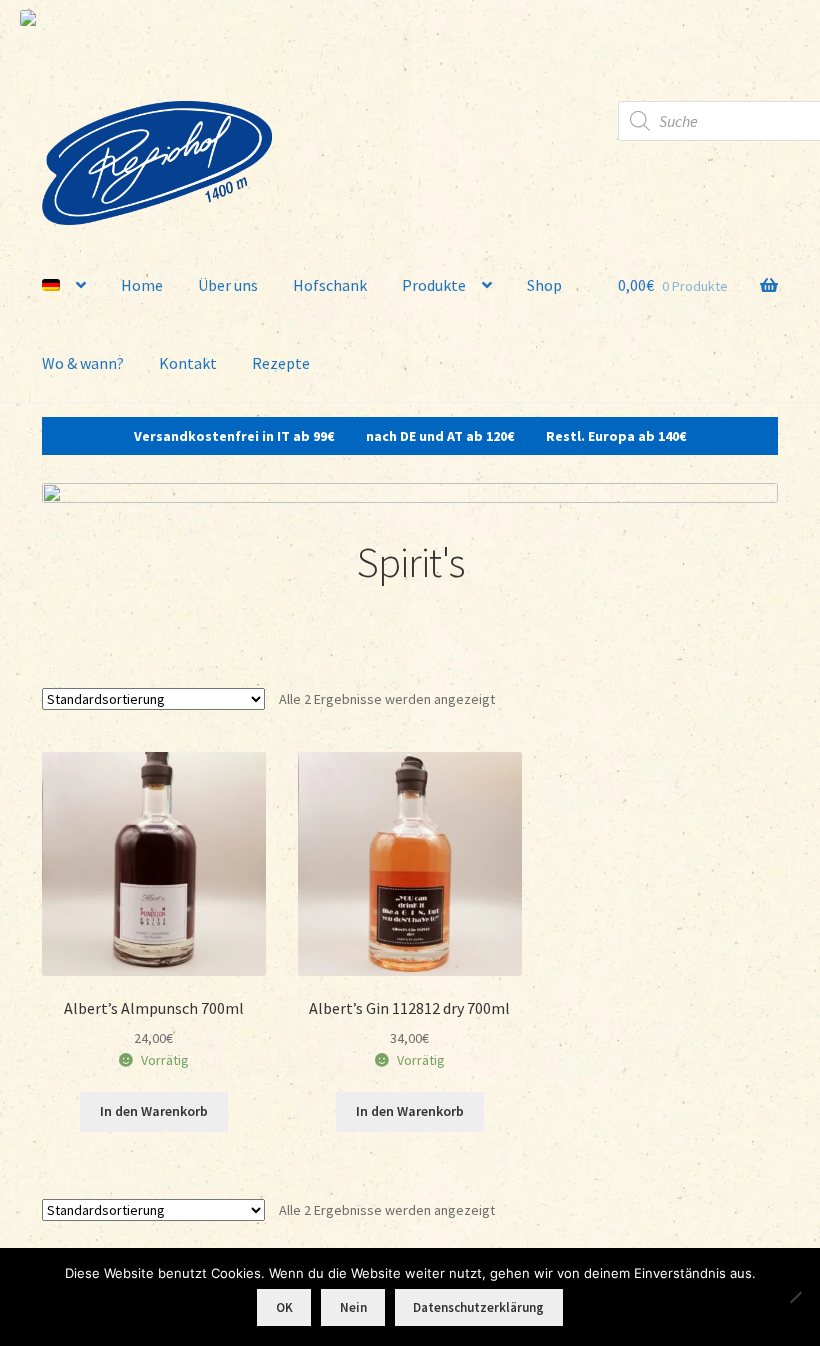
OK (284, 1307)
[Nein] (795, 1297)
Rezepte (281, 363)
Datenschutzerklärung (478, 1307)
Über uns (228, 285)
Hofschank (330, 285)
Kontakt (188, 363)
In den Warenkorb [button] (154, 1111)
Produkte (434, 285)
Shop (544, 285)
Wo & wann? (83, 363)
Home (142, 285)
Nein (353, 1307)
